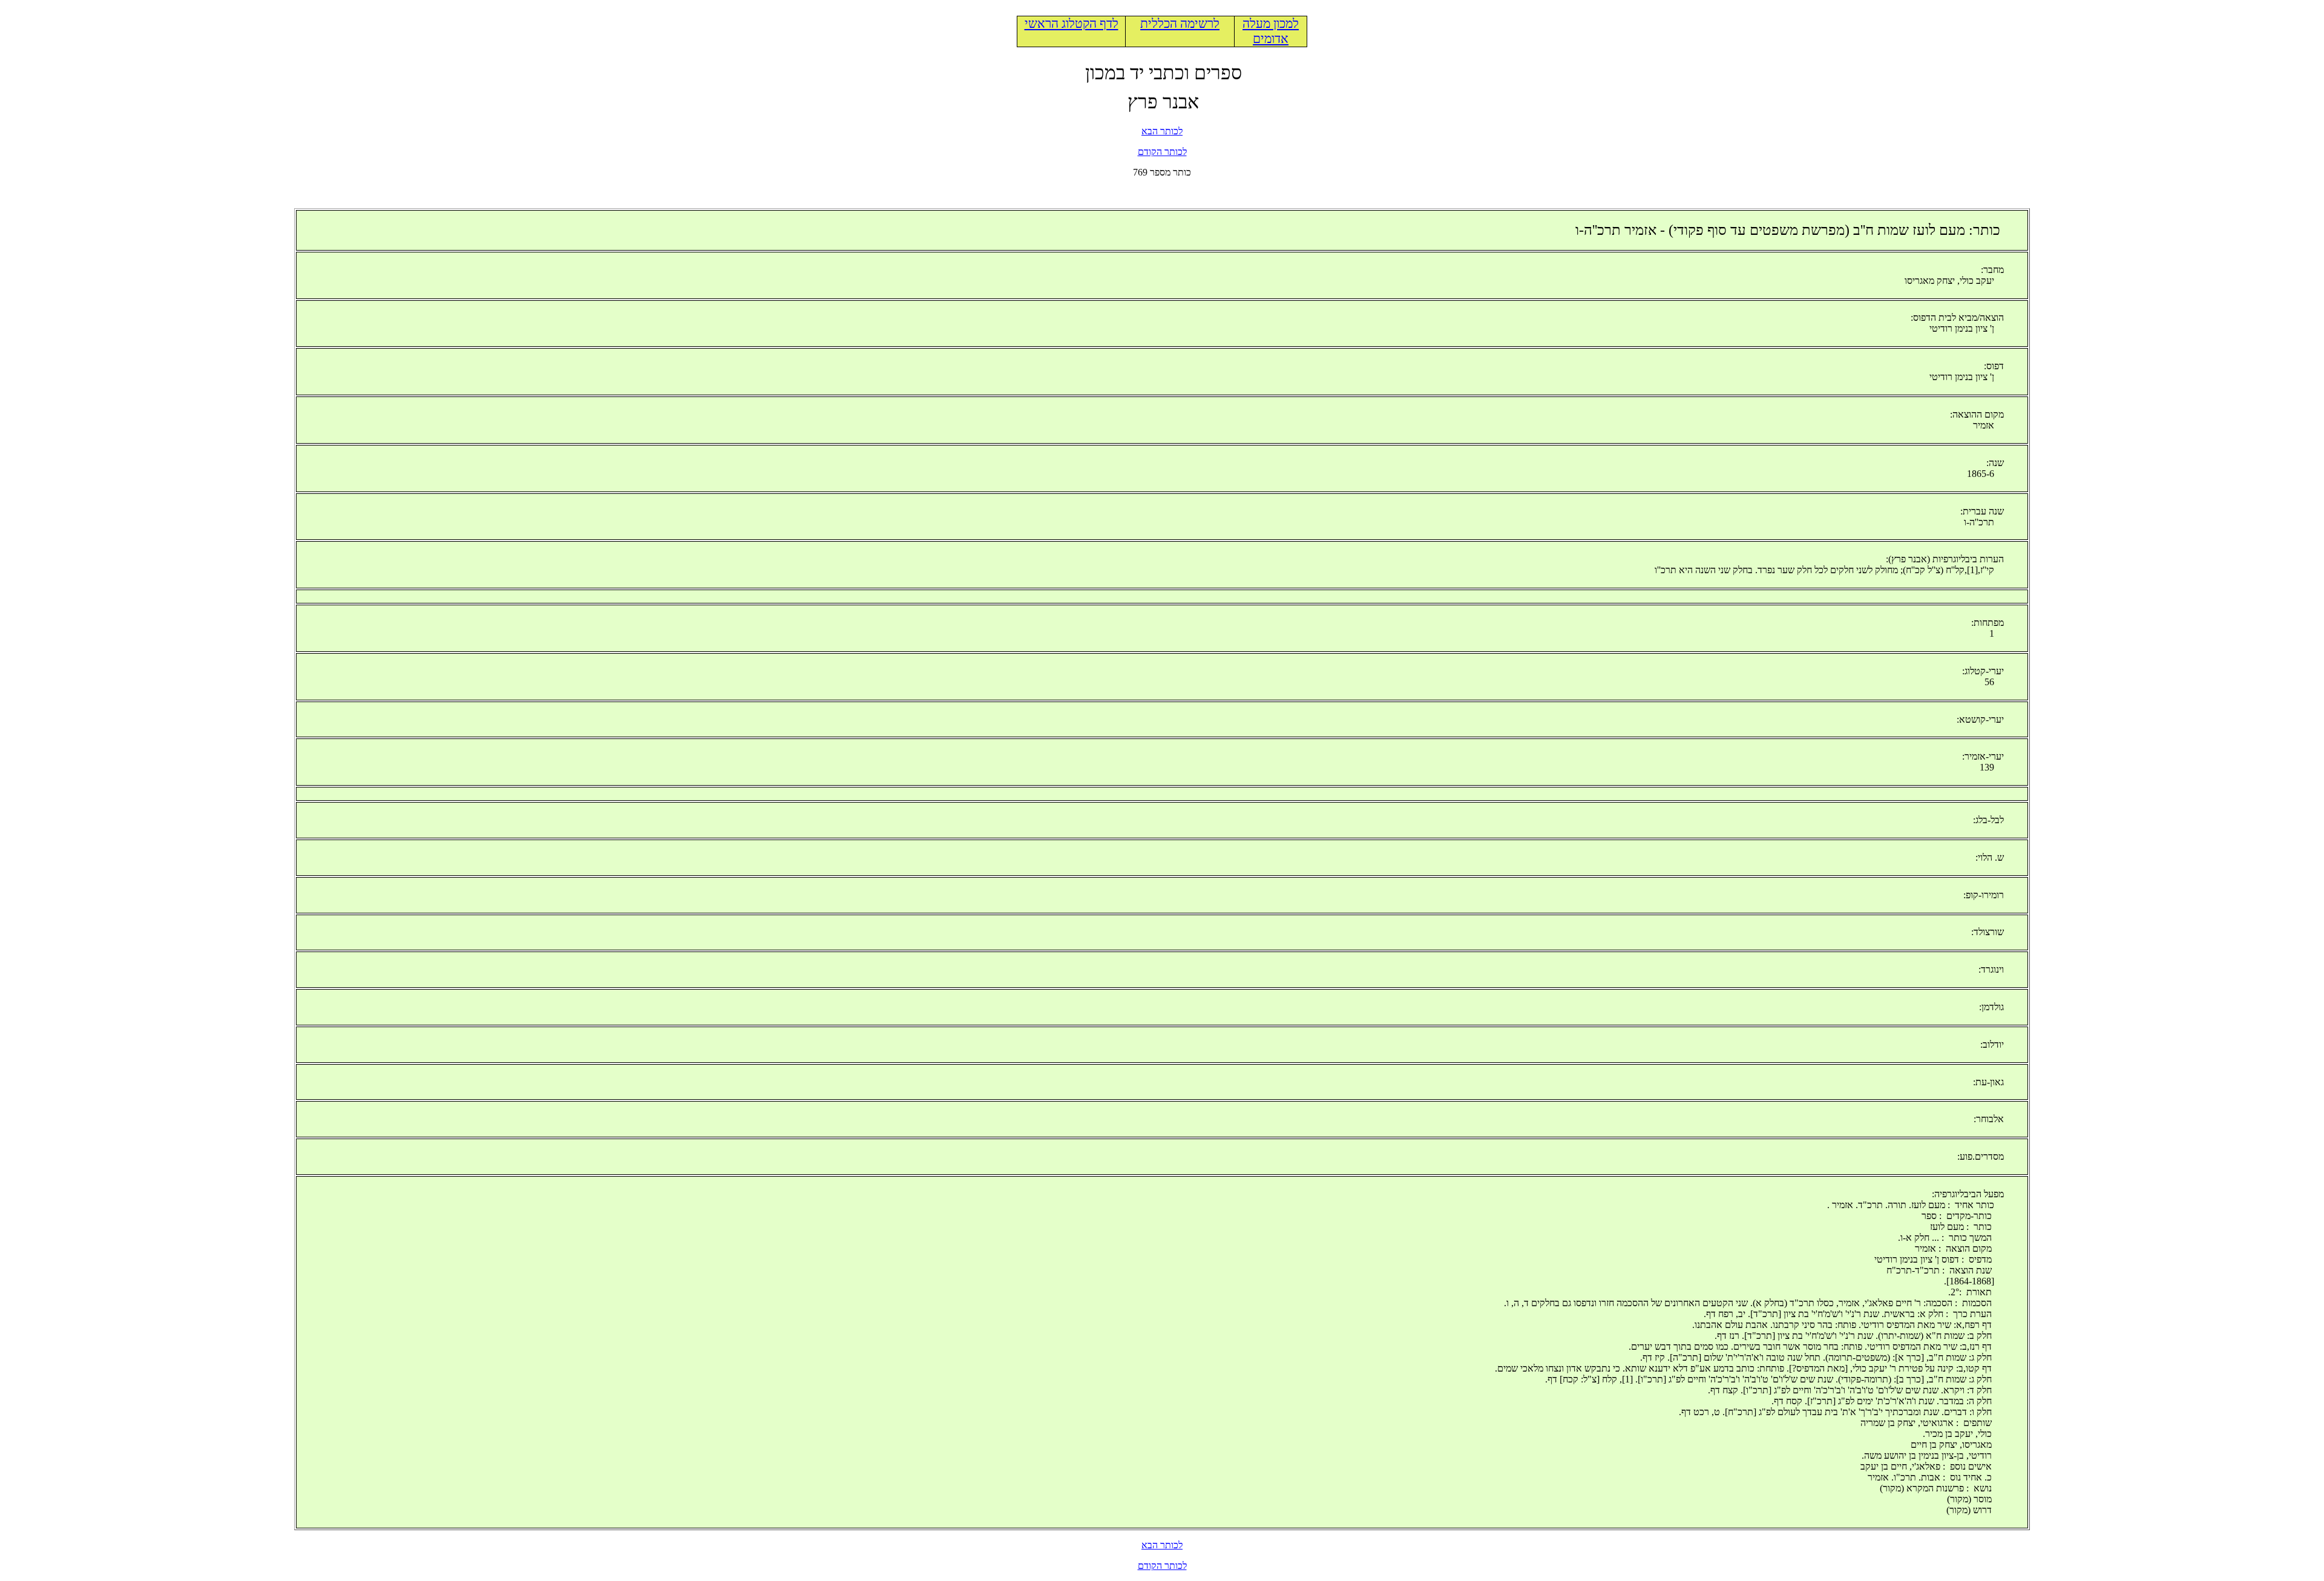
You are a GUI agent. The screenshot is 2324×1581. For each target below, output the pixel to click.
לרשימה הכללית (1180, 24)
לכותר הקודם (1162, 152)
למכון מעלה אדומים (1271, 31)
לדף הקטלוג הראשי (1072, 24)
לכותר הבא (1162, 131)
